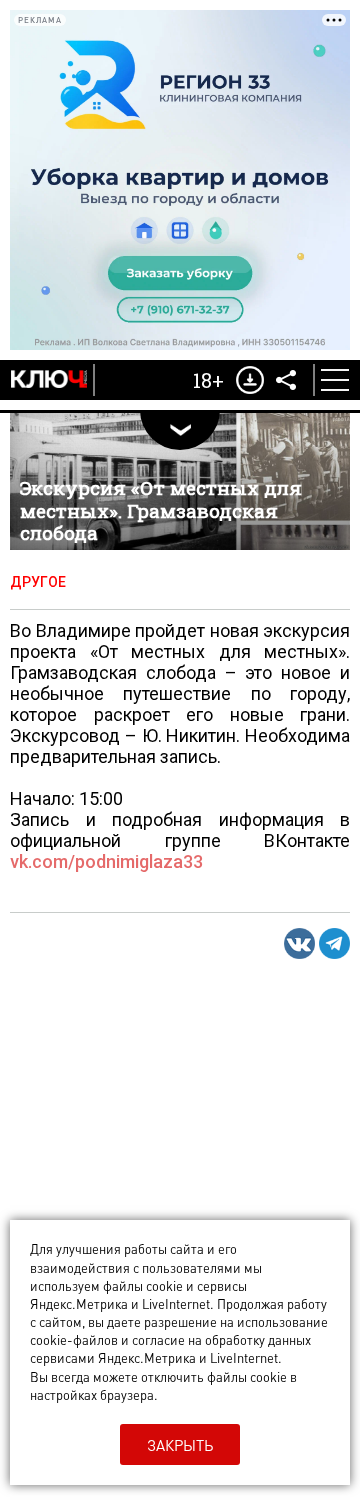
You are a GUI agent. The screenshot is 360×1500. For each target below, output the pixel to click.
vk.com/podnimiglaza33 (106, 861)
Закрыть (180, 1445)
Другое (38, 582)
